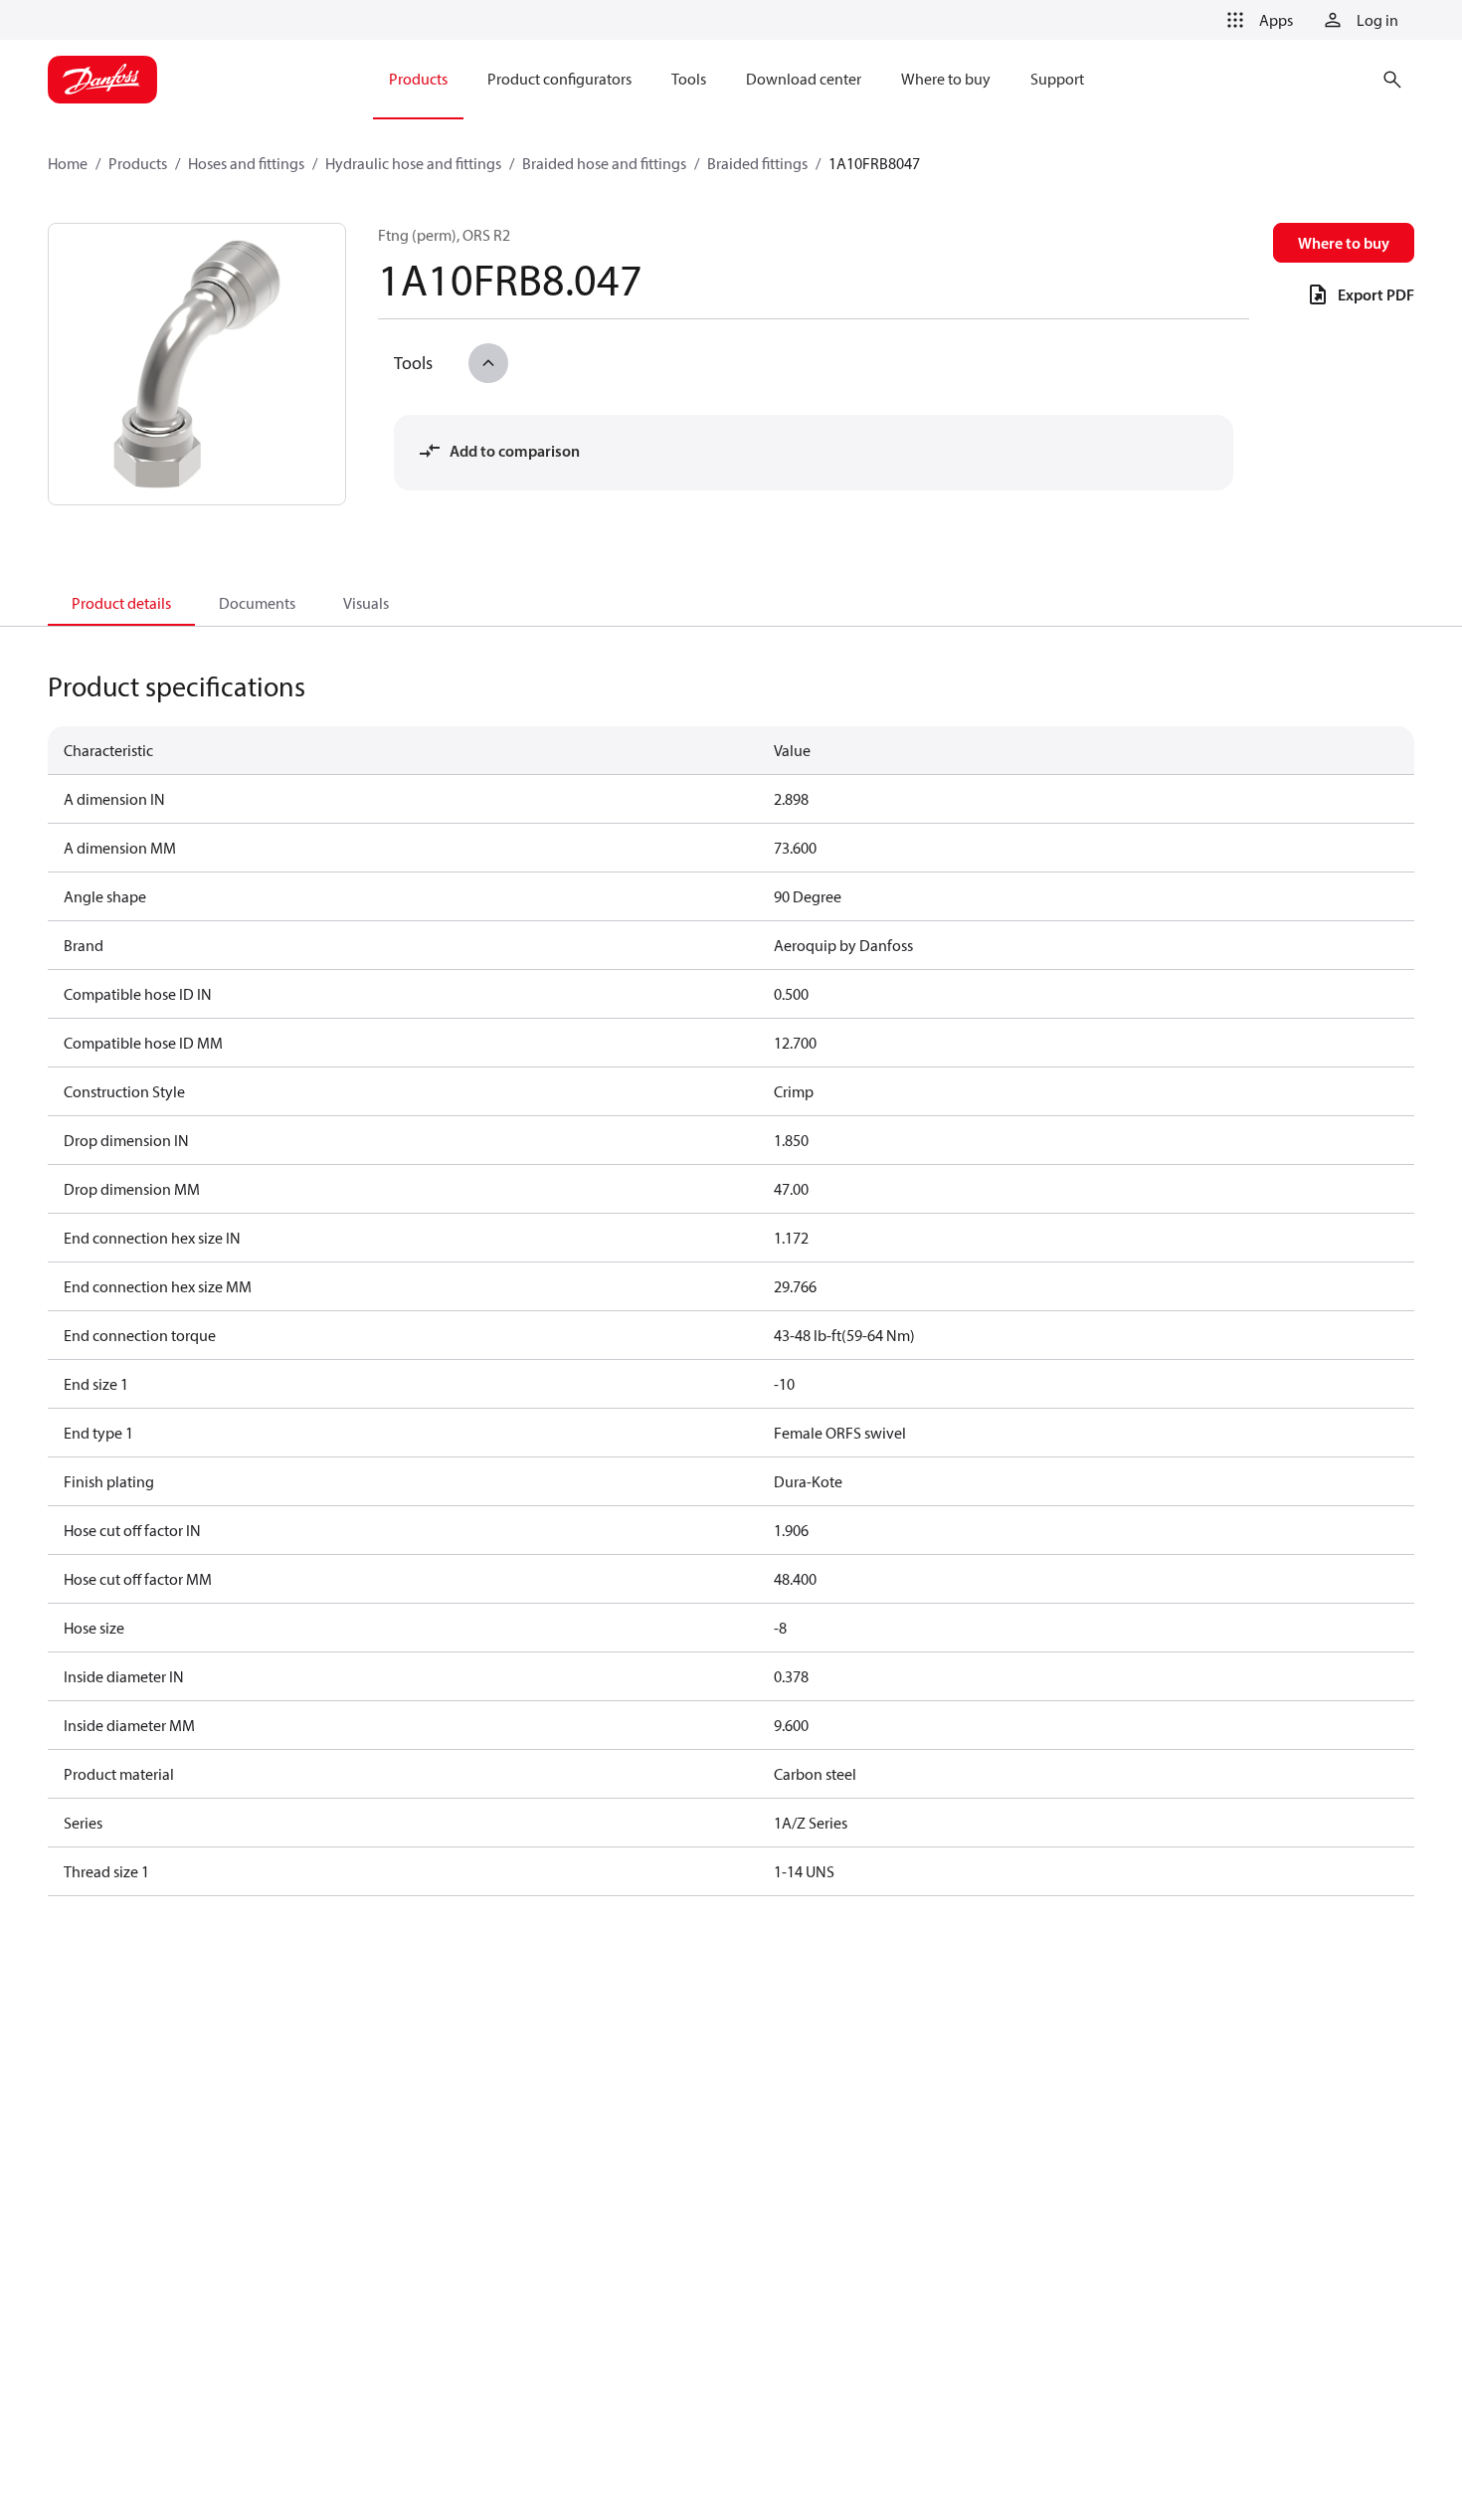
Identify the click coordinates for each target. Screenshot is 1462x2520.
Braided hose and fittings (604, 163)
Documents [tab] (257, 603)
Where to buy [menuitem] (946, 79)
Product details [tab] (121, 603)
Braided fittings (757, 163)
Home (68, 163)
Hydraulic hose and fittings (413, 163)
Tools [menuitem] (689, 79)
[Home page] (102, 80)
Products (138, 163)
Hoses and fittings (246, 163)
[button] (1256, 20)
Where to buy (1344, 243)
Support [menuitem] (1057, 79)
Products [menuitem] (418, 79)
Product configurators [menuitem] (559, 79)
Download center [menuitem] (804, 79)
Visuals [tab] (366, 603)
